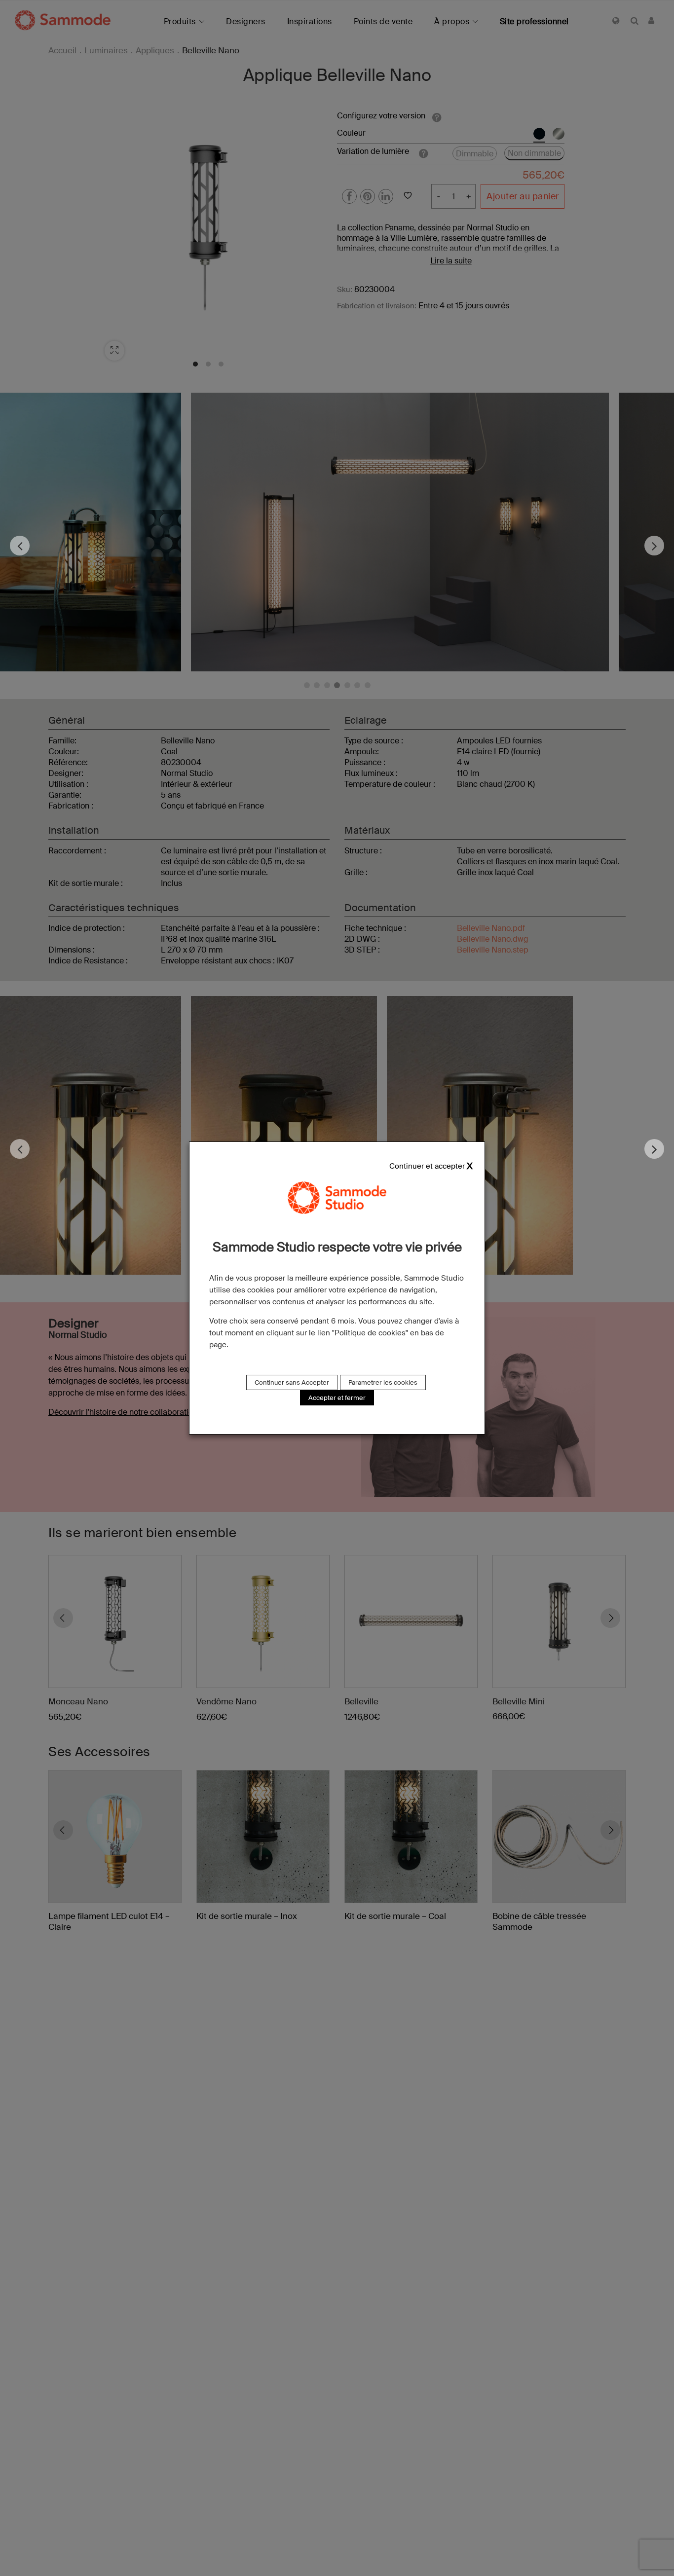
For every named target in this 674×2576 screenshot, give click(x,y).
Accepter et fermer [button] (337, 1398)
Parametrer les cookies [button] (383, 1382)
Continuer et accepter (427, 1166)
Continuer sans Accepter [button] (292, 1382)
